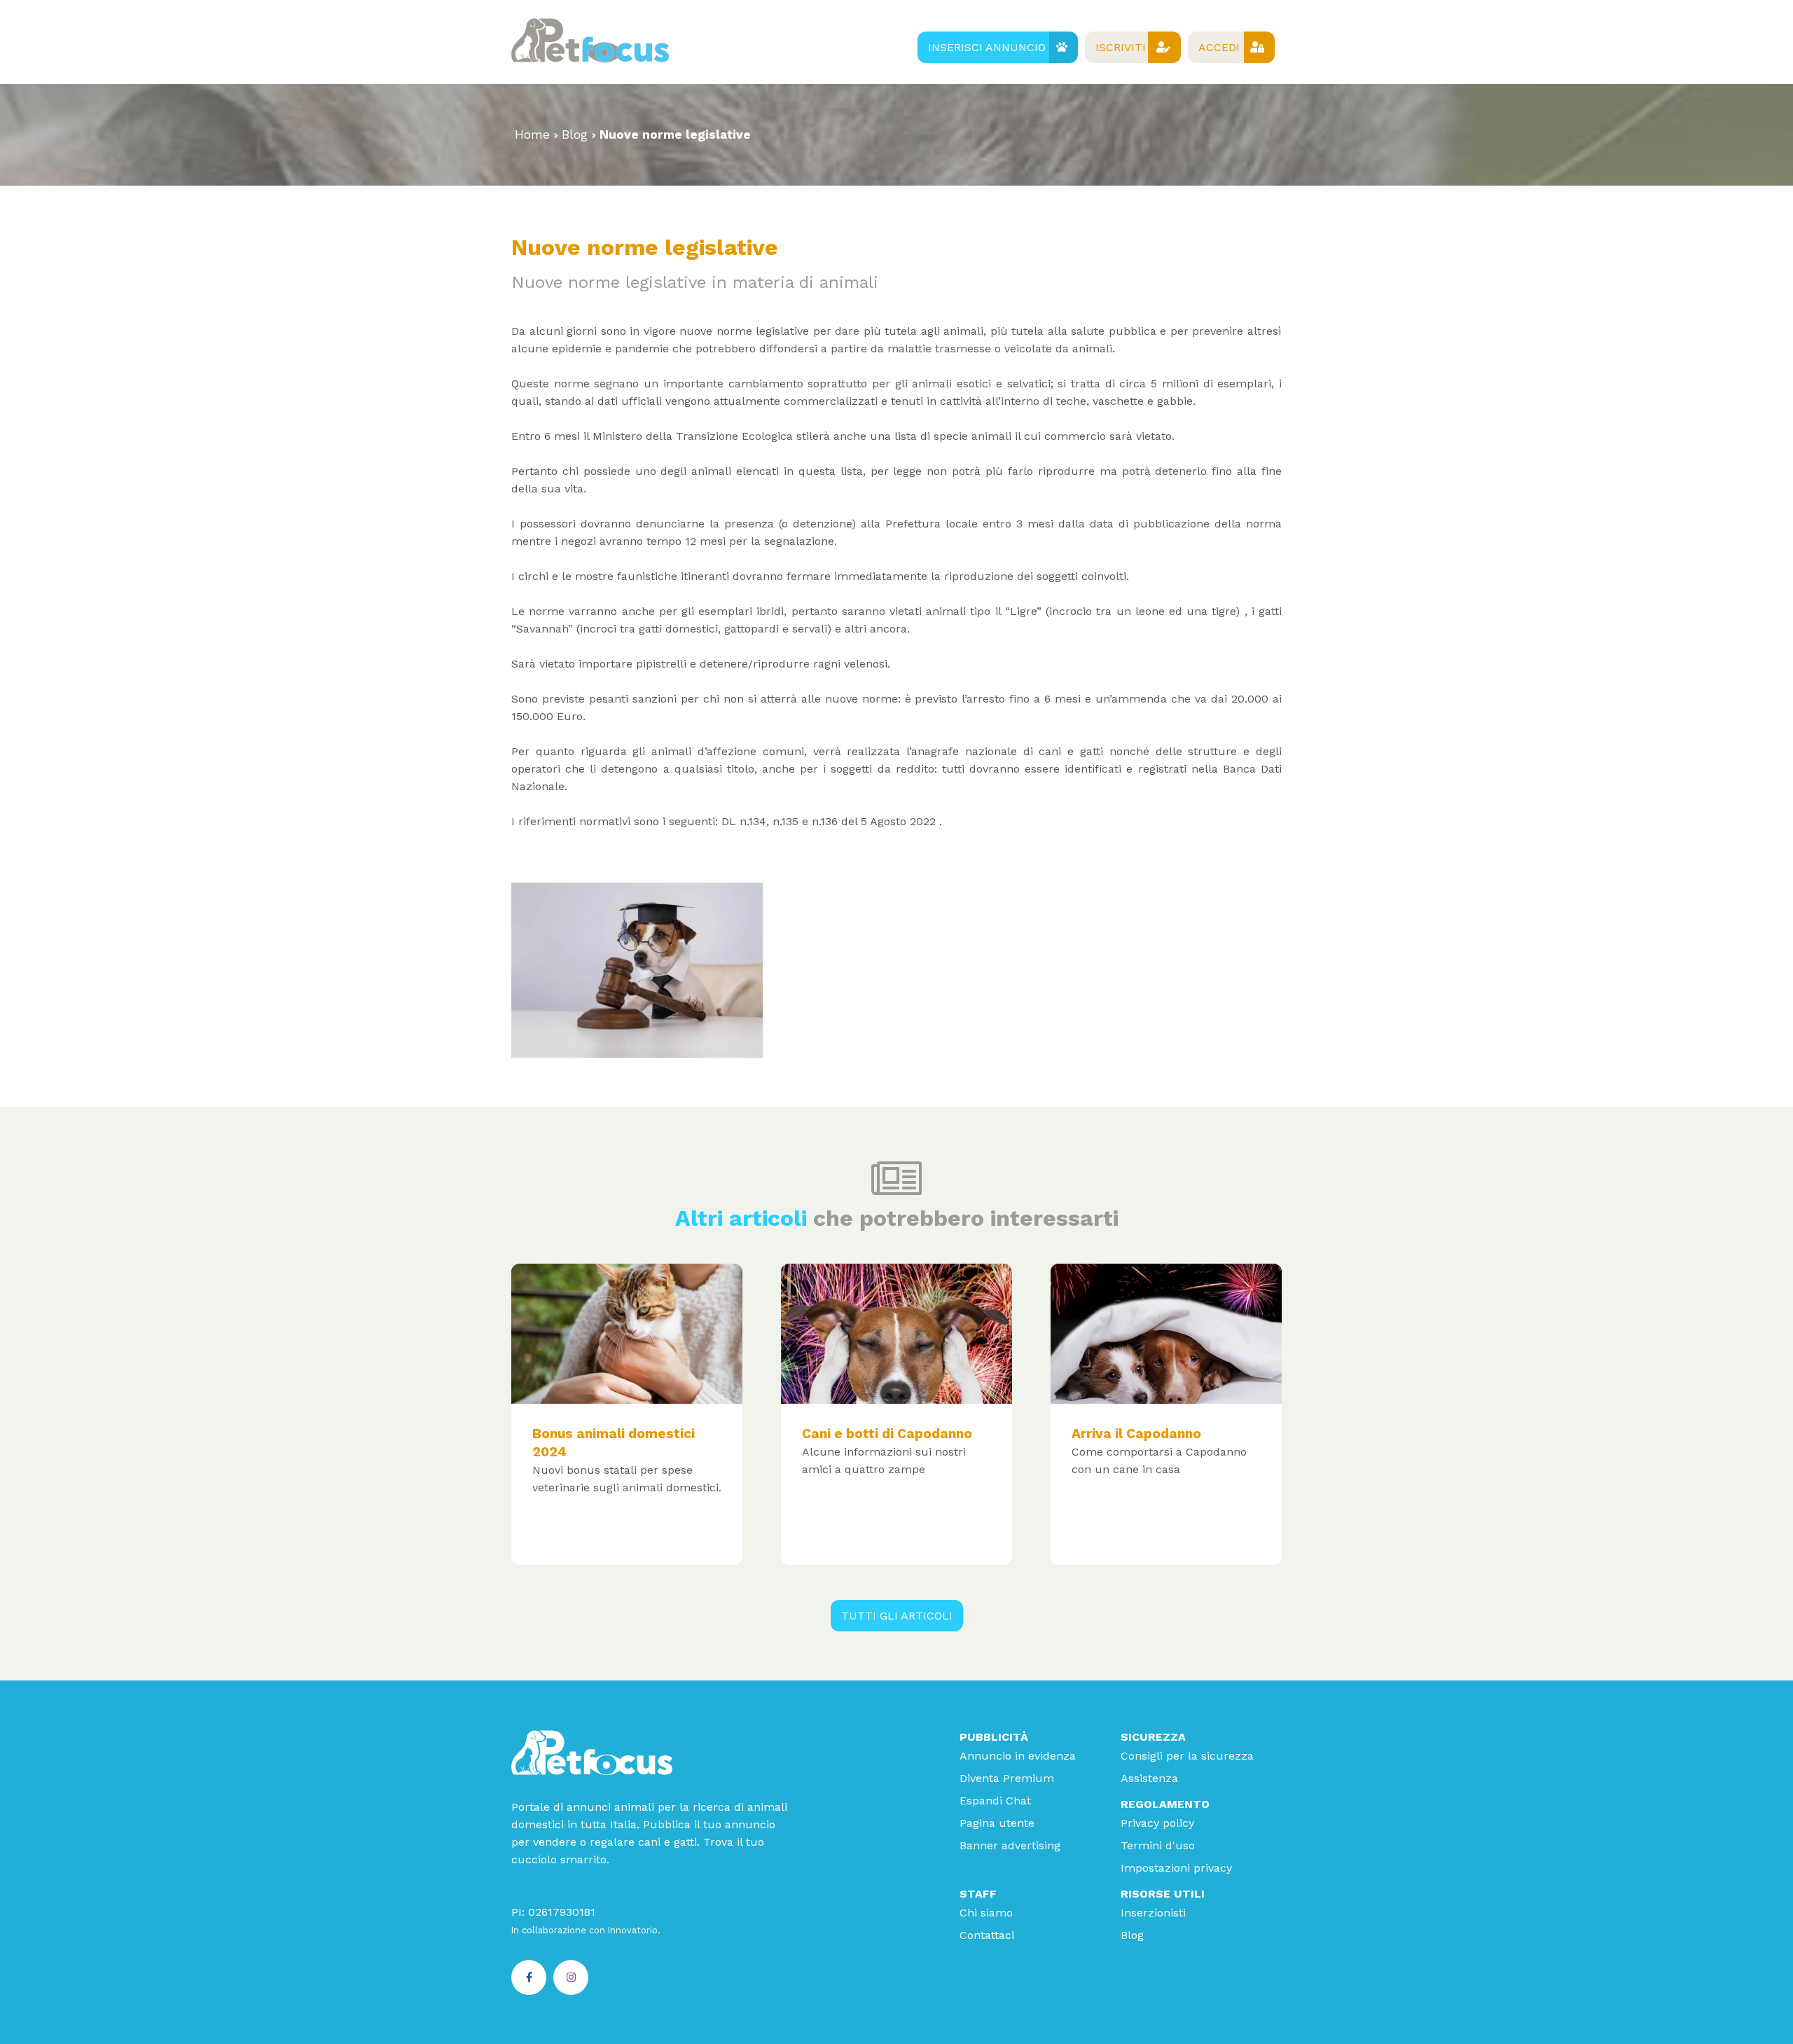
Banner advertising (1010, 1845)
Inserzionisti (1153, 1913)
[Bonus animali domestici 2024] (627, 1334)
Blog (575, 134)
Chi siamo (986, 1913)
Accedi (1219, 47)
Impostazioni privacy (1176, 1868)
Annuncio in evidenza (1018, 1756)
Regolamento (1165, 1804)
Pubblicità (994, 1737)
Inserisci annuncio (987, 47)
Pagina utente (997, 1823)
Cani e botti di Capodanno (887, 1434)
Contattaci (987, 1935)
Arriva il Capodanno (1136, 1434)
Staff (978, 1894)
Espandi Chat (995, 1801)
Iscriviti (1121, 47)
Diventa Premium (1007, 1778)
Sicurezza (1153, 1737)
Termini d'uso (1158, 1845)
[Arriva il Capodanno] (1166, 1334)
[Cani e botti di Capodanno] (896, 1334)
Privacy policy (1157, 1823)
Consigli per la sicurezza (1187, 1756)
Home (532, 134)
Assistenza (1149, 1778)
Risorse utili (1163, 1894)
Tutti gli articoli (897, 1616)
